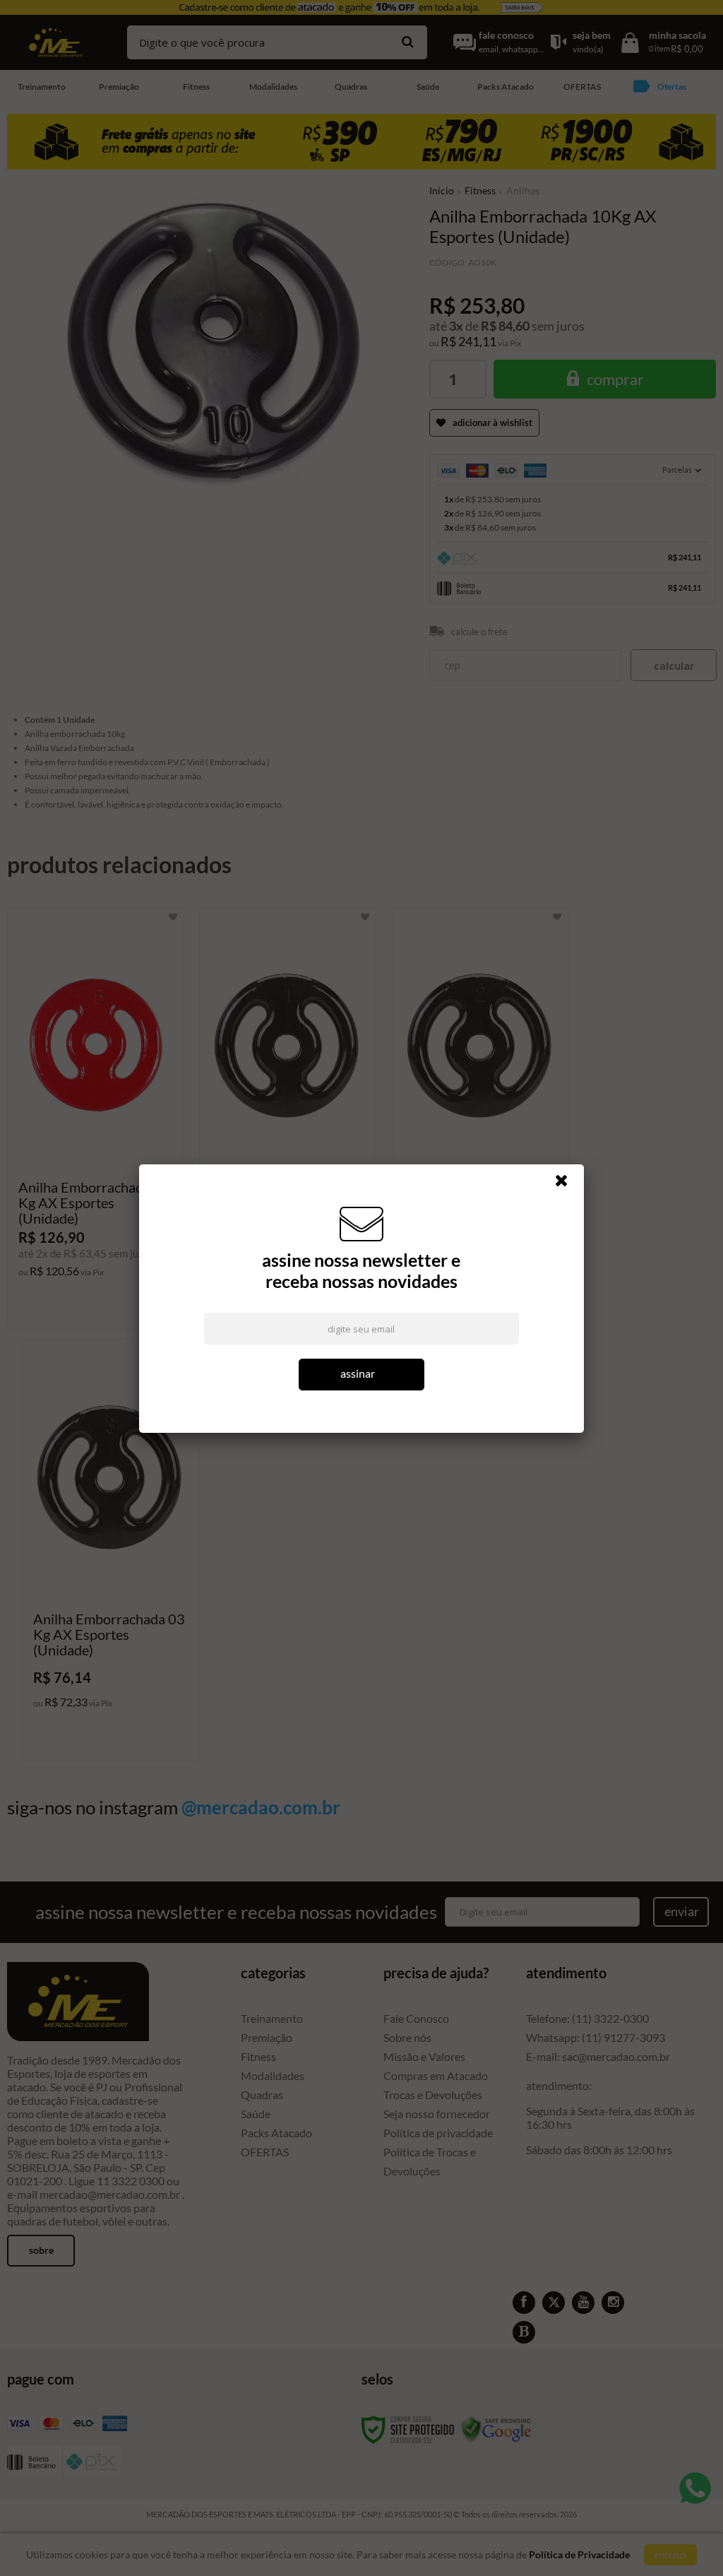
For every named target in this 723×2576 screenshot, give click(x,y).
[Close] (568, 1184)
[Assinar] (362, 1375)
